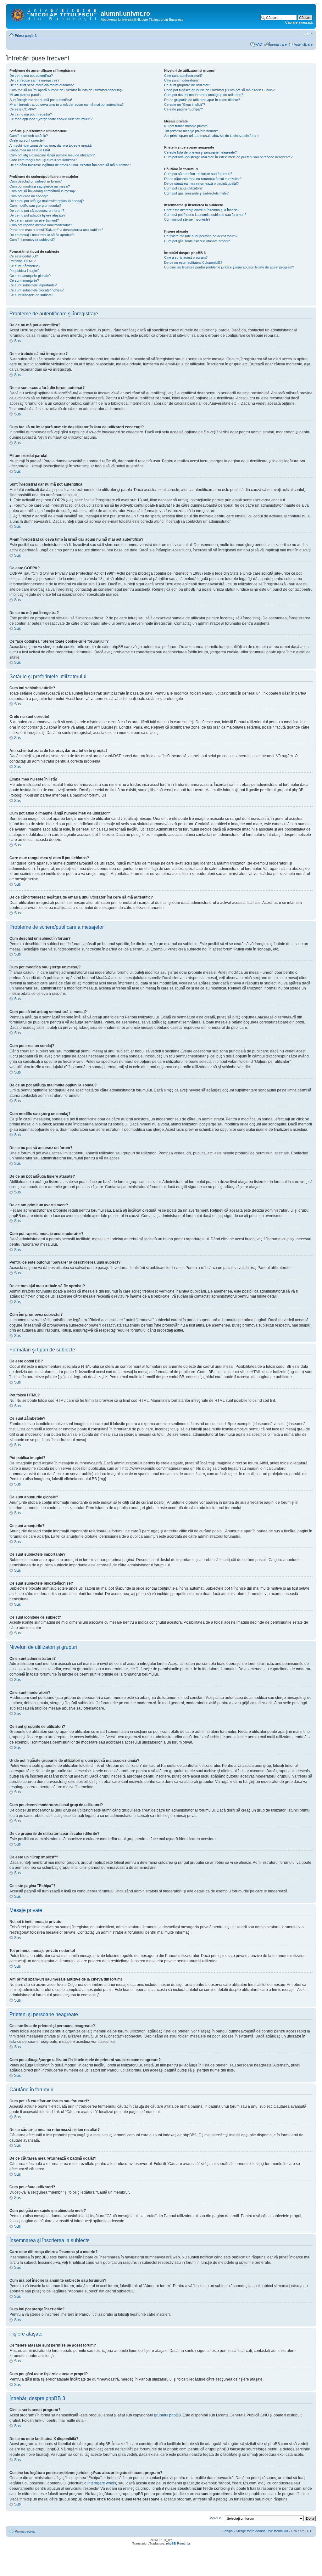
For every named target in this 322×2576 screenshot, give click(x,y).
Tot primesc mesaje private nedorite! (192, 131)
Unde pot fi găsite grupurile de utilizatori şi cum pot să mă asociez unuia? (219, 90)
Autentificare (303, 44)
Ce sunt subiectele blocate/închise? (36, 290)
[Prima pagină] (54, 14)
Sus (17, 341)
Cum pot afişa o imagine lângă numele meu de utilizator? (52, 155)
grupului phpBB (167, 2415)
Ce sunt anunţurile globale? (30, 276)
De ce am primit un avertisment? (34, 220)
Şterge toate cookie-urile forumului (262, 2531)
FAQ (259, 44)
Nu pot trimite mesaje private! (186, 126)
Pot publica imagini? (24, 271)
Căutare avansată (299, 22)
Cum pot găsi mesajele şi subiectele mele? (196, 193)
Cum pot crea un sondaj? (29, 196)
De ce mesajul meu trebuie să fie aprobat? (42, 235)
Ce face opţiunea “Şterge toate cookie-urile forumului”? (51, 119)
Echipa (228, 2531)
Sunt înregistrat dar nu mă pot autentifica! (41, 100)
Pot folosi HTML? (22, 261)
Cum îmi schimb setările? (29, 136)
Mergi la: (216, 2518)
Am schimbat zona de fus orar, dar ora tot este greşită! (51, 145)
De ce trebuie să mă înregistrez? (34, 80)
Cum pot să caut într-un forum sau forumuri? (198, 174)
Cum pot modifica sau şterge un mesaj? (40, 186)
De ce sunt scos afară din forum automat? (42, 85)
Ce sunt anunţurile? (24, 280)
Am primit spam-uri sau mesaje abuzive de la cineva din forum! (212, 136)
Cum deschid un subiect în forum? (36, 181)
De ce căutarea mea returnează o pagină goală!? (201, 183)
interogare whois (102, 2483)
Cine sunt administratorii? (183, 76)
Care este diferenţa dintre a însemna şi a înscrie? (202, 210)
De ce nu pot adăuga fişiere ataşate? (37, 215)
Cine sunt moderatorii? (181, 80)
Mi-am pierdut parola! (25, 95)
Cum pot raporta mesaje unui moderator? (41, 225)
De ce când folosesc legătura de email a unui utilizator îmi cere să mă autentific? (70, 165)
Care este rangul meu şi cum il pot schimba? (43, 160)
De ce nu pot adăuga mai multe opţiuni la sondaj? (47, 201)
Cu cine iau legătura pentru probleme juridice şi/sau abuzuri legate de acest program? (229, 267)
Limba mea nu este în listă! (30, 150)
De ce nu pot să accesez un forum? (37, 211)
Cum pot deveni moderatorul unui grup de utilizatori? (204, 95)
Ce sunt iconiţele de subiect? (31, 295)
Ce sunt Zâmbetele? (25, 266)
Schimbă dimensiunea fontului (308, 34)
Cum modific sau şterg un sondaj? (35, 206)
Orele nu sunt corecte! (27, 140)
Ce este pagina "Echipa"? (183, 109)
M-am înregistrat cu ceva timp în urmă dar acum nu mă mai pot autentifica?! (67, 104)
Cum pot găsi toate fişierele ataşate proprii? (197, 241)
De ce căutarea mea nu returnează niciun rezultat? (203, 179)
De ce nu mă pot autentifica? (31, 76)
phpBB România (178, 2543)
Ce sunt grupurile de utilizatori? (188, 85)
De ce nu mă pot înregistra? (31, 114)
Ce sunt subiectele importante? (33, 285)
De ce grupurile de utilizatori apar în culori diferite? (202, 100)
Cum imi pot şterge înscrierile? (187, 219)
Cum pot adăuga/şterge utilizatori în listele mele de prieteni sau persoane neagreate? (228, 157)
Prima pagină (26, 36)
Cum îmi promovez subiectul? (32, 240)
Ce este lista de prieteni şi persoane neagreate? (200, 152)
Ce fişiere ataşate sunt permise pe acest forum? (201, 236)
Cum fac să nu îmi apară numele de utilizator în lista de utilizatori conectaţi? (66, 90)
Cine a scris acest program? (186, 257)
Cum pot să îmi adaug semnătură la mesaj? (42, 191)
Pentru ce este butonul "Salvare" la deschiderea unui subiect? (56, 230)
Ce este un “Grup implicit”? (185, 104)
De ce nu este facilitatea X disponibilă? (193, 262)
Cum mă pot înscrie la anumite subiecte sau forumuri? (205, 215)
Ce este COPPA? (23, 109)
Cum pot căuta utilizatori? (183, 188)
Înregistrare (278, 44)
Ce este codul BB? (24, 256)
